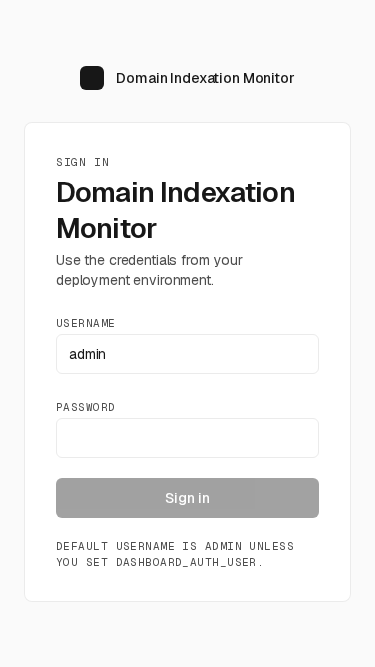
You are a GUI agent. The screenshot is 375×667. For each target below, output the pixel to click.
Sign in (187, 498)
